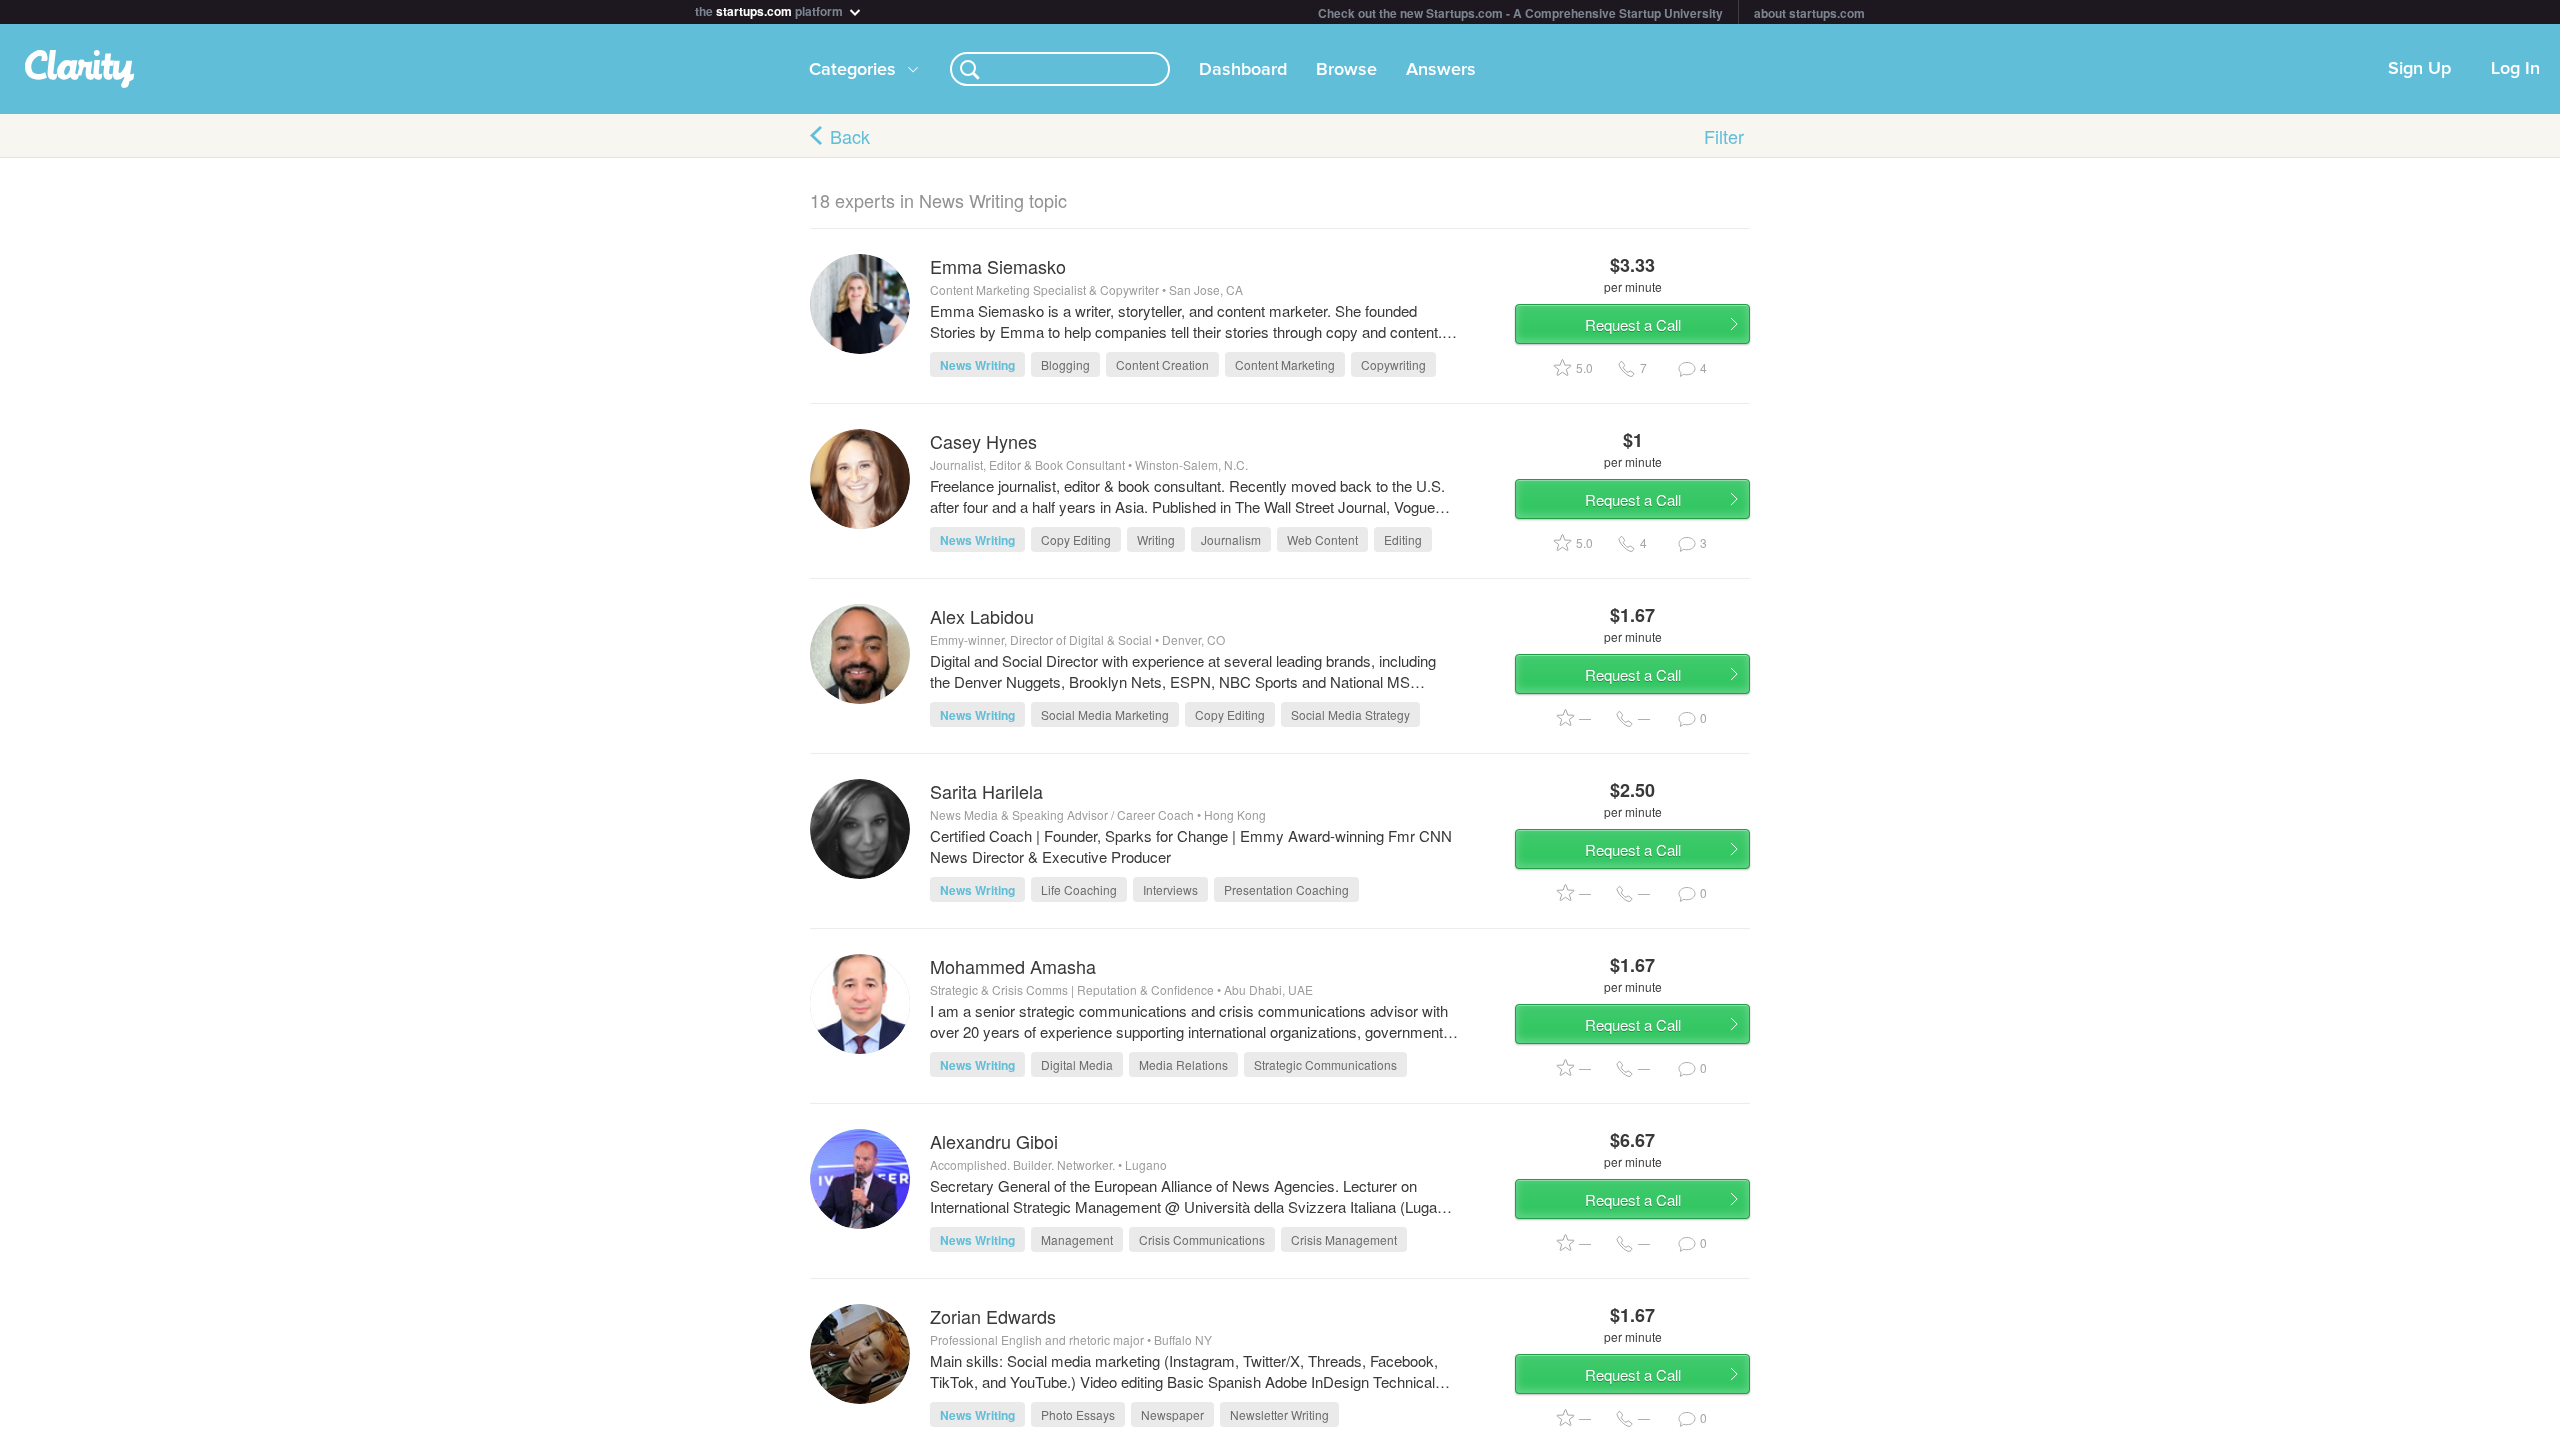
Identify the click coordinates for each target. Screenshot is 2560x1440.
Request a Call (1633, 324)
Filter (1724, 136)
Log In (2515, 69)
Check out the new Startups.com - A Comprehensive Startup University (1520, 13)
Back (850, 136)
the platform (770, 9)
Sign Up (2419, 69)
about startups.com (1809, 13)
